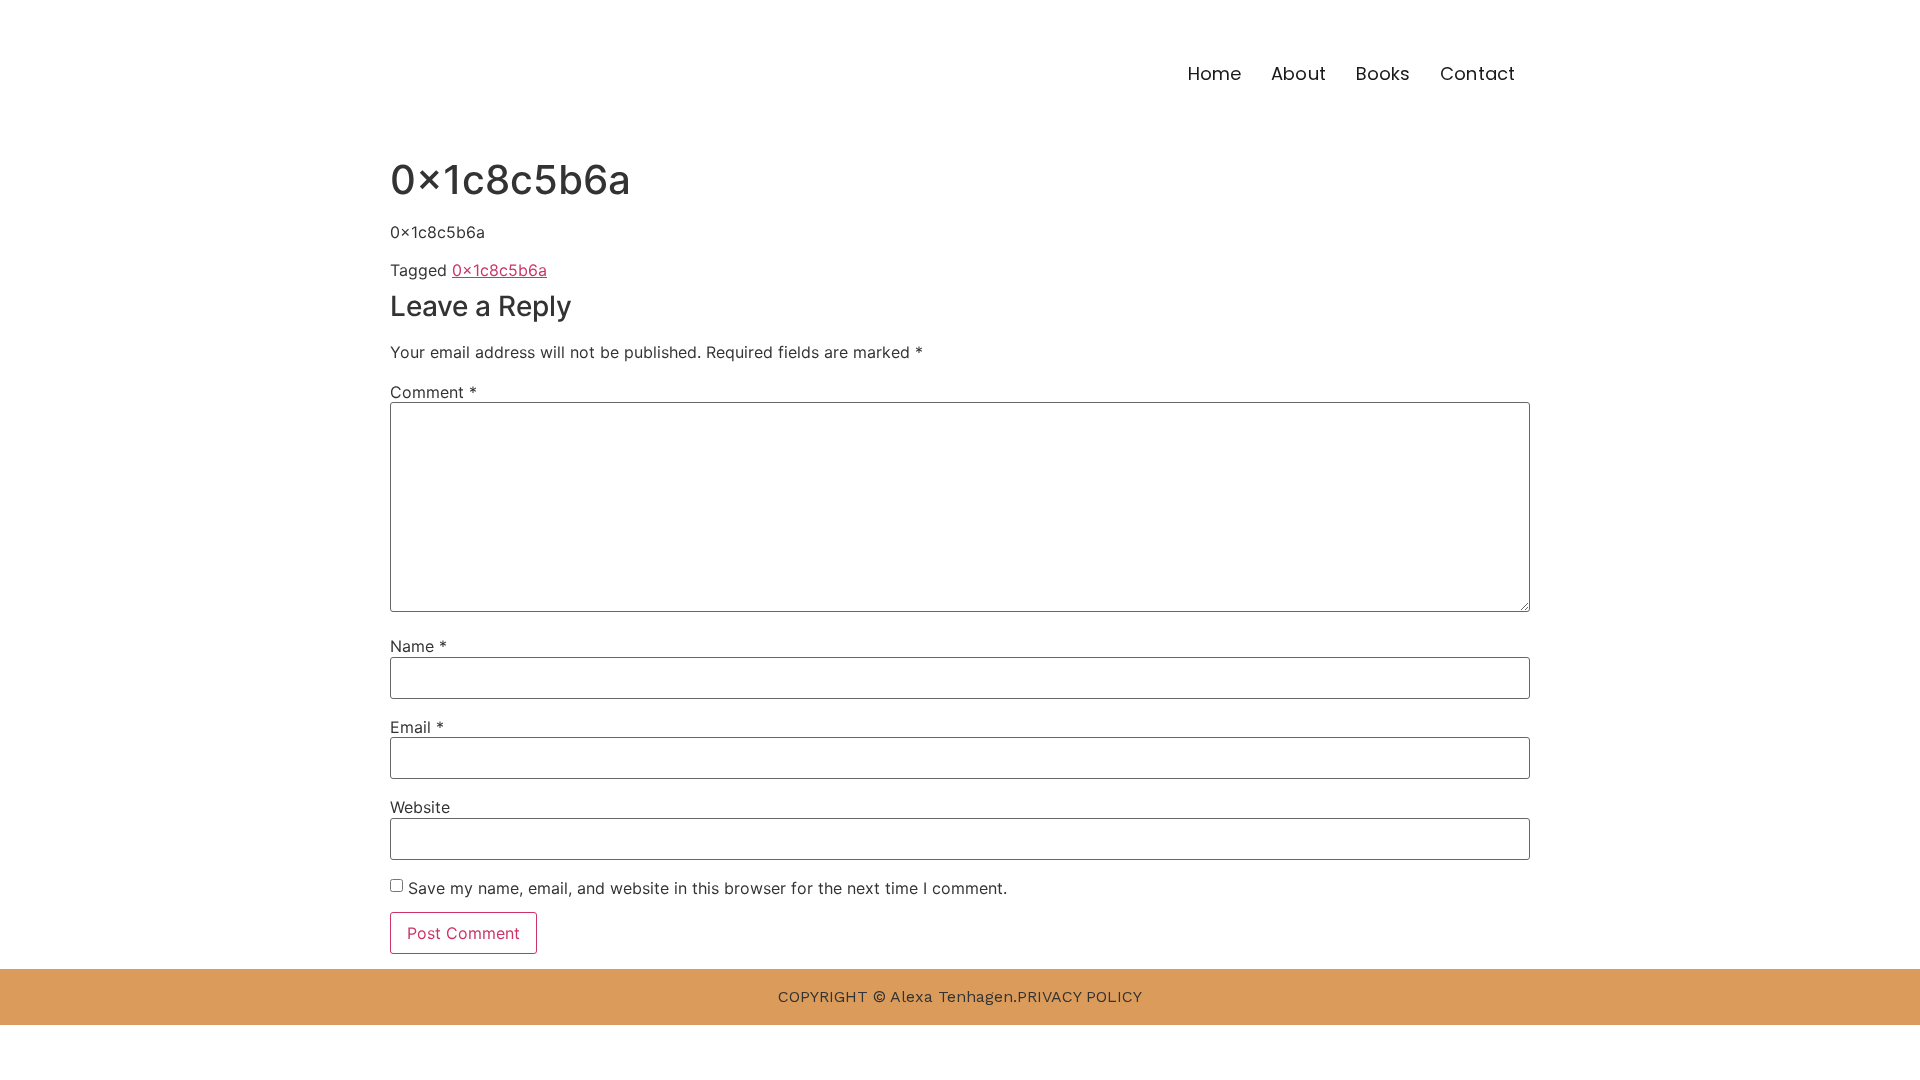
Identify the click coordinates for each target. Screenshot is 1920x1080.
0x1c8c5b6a (499, 270)
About (1298, 73)
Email (417, 727)
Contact (1477, 73)
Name (418, 646)
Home (1214, 73)
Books (1383, 73)
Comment (433, 392)
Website (420, 807)
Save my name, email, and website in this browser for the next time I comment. (707, 888)
